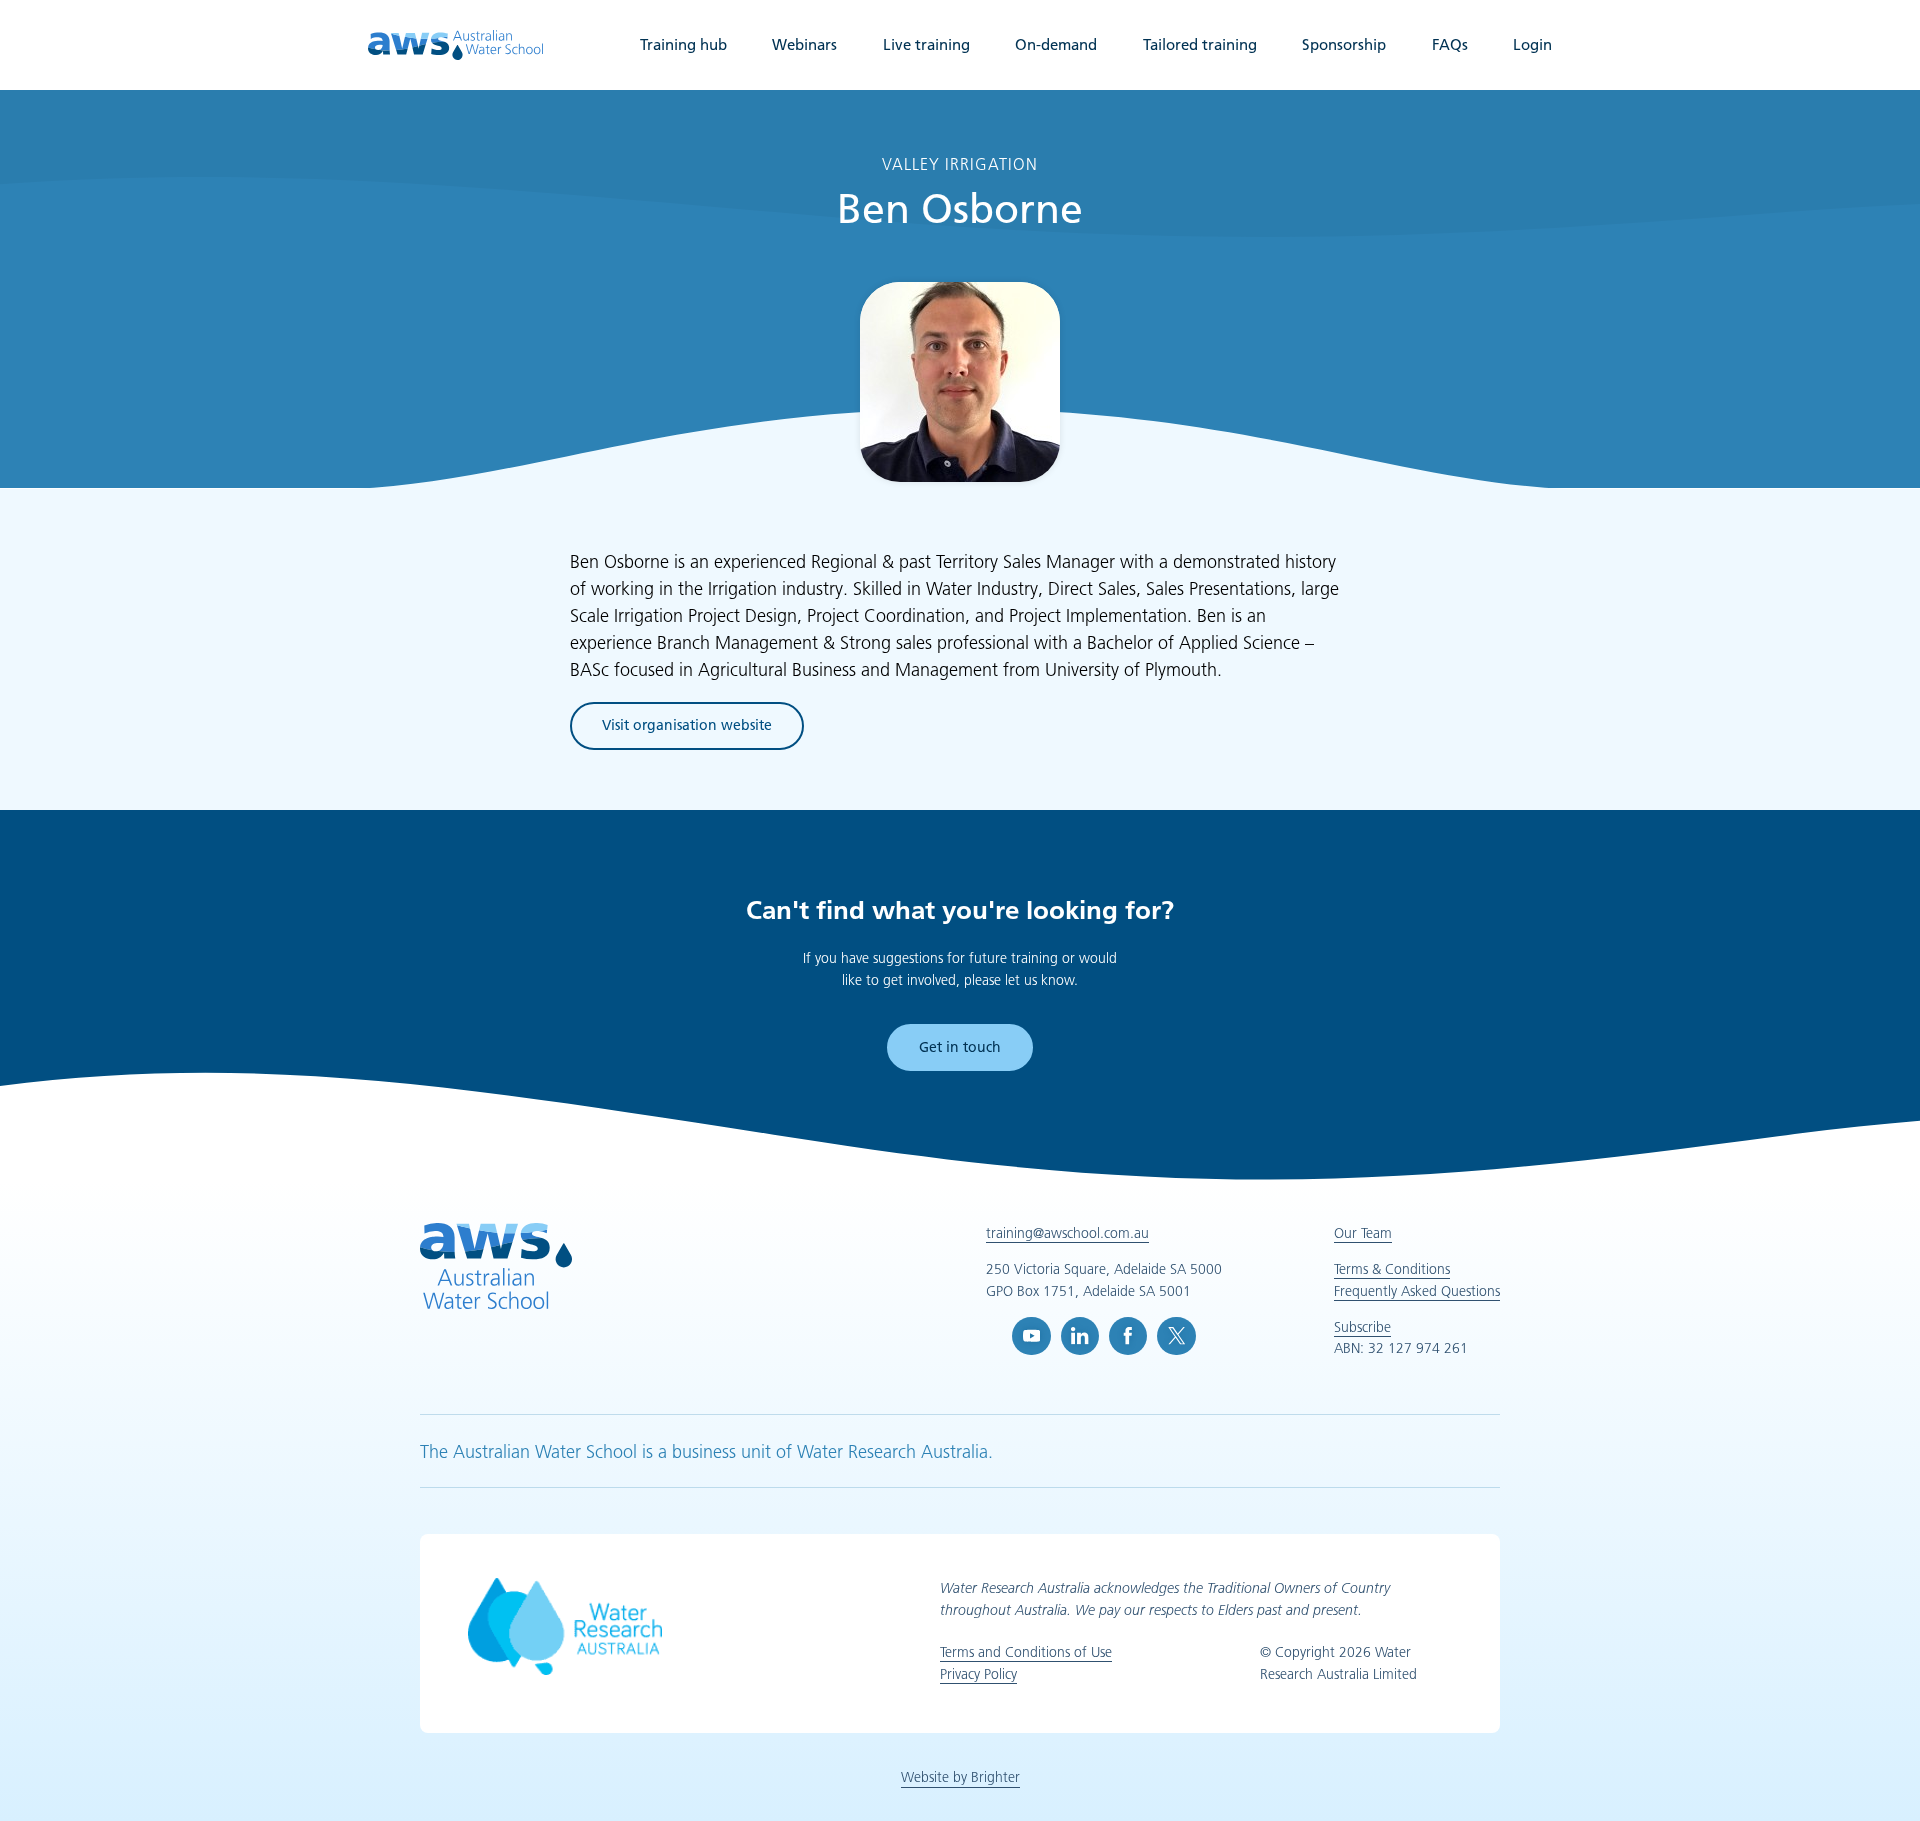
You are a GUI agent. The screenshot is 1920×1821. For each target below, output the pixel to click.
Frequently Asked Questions (1417, 1291)
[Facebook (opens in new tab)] (1128, 1336)
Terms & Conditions (1392, 1269)
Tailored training (1200, 44)
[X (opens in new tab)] (1176, 1336)
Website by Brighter (960, 1777)
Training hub (683, 44)
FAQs (1450, 44)
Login (1532, 44)
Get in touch (960, 1047)
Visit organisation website (687, 728)
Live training (926, 44)
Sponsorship (1344, 44)
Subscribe (1362, 1327)
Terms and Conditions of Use (1026, 1652)
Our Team (1363, 1233)
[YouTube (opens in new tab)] (1031, 1336)
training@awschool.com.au (1067, 1233)
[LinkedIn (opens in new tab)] (1080, 1336)
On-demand (1056, 44)
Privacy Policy (978, 1674)
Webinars (804, 44)
